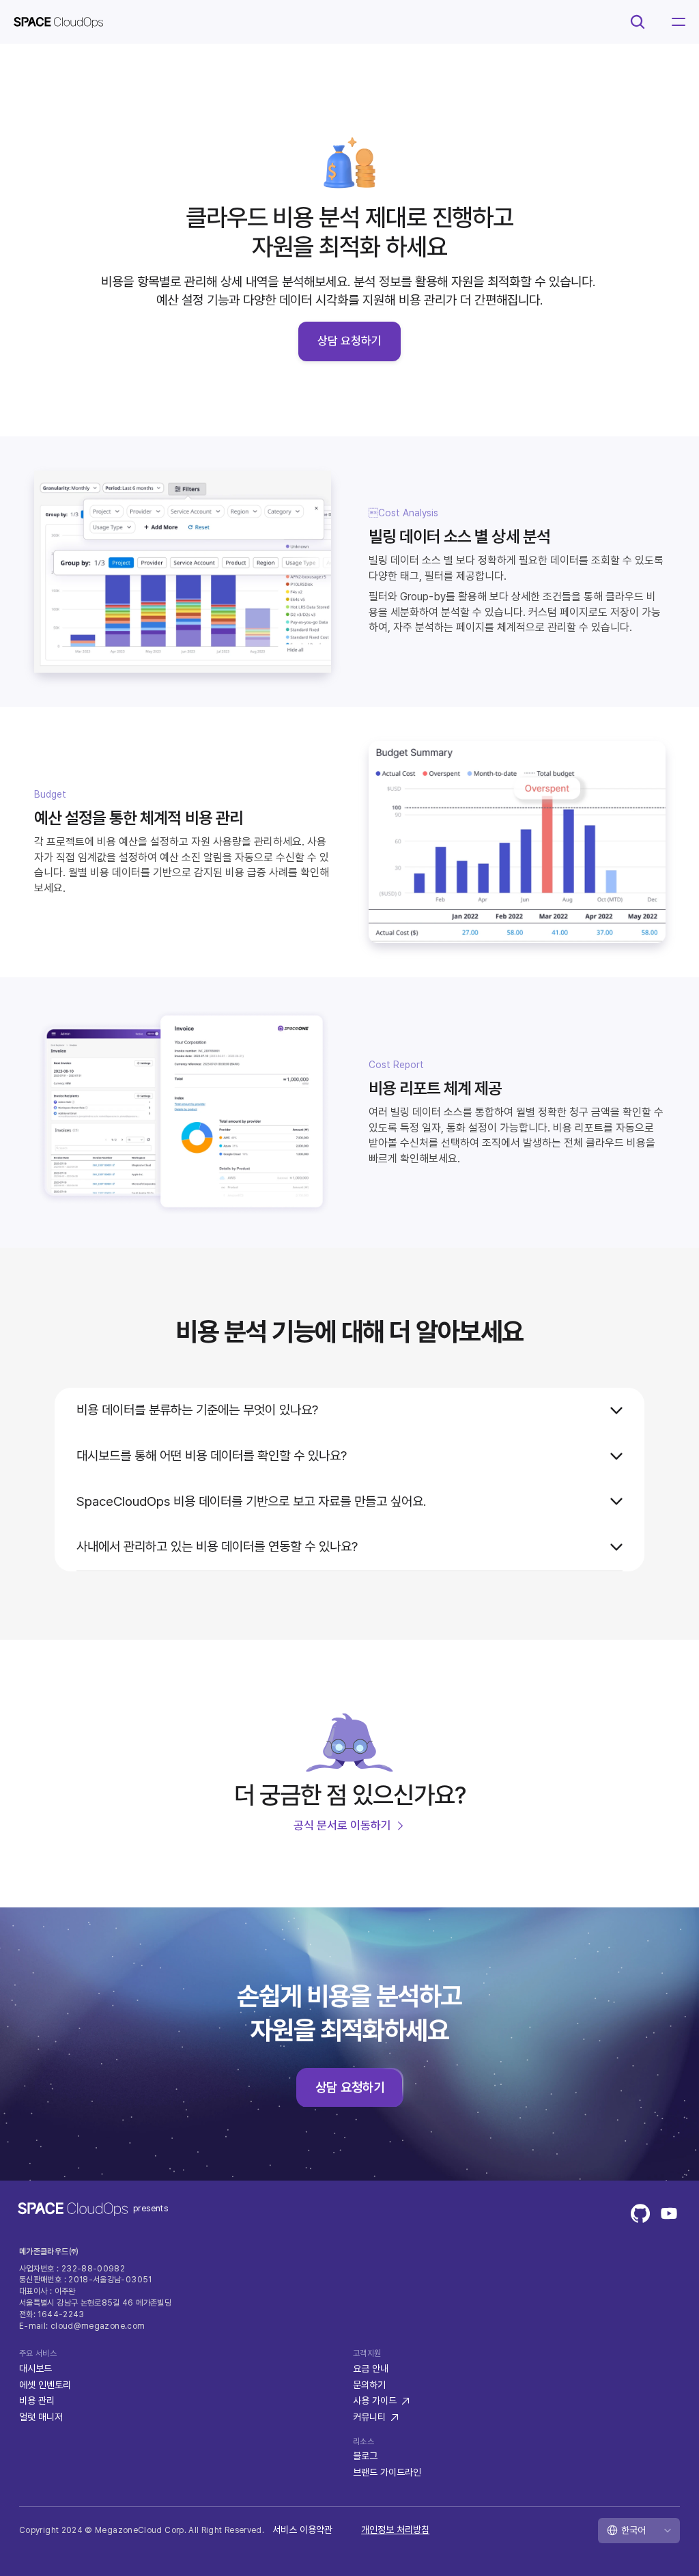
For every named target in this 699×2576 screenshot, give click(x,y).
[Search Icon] (638, 22)
